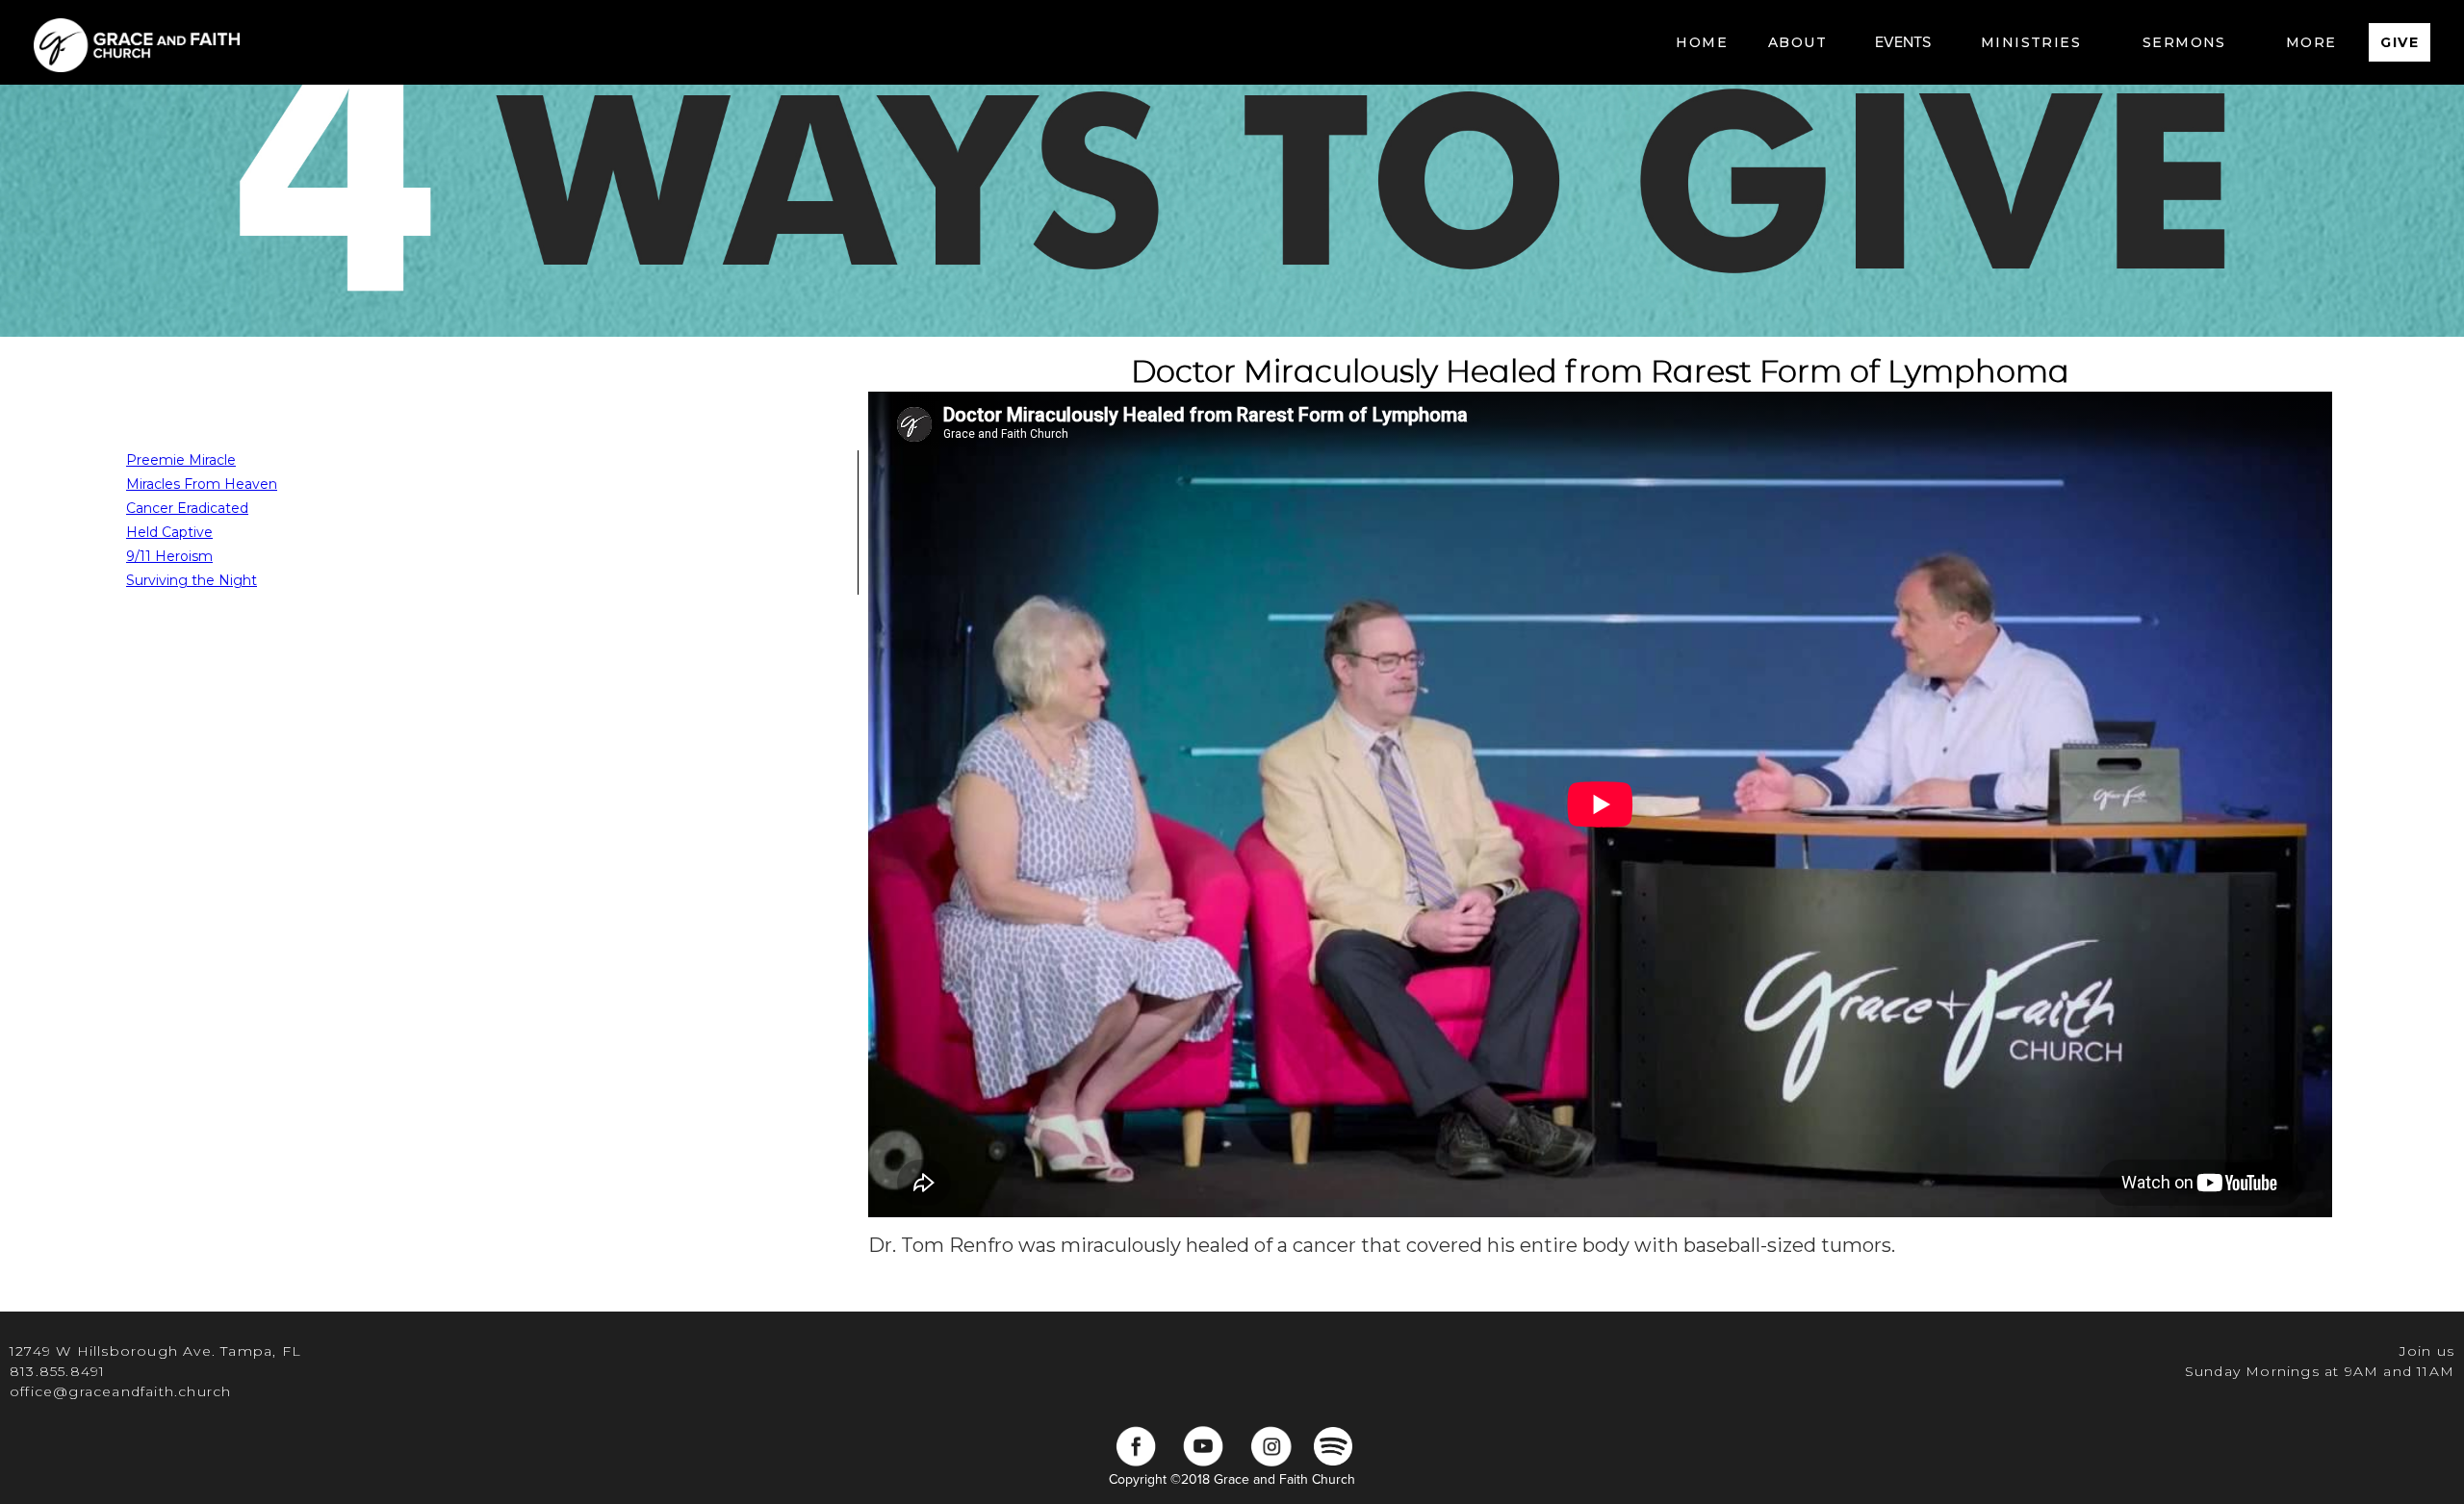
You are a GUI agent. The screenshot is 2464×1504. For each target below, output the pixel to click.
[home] (137, 42)
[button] (1797, 42)
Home (1702, 42)
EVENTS (1903, 42)
